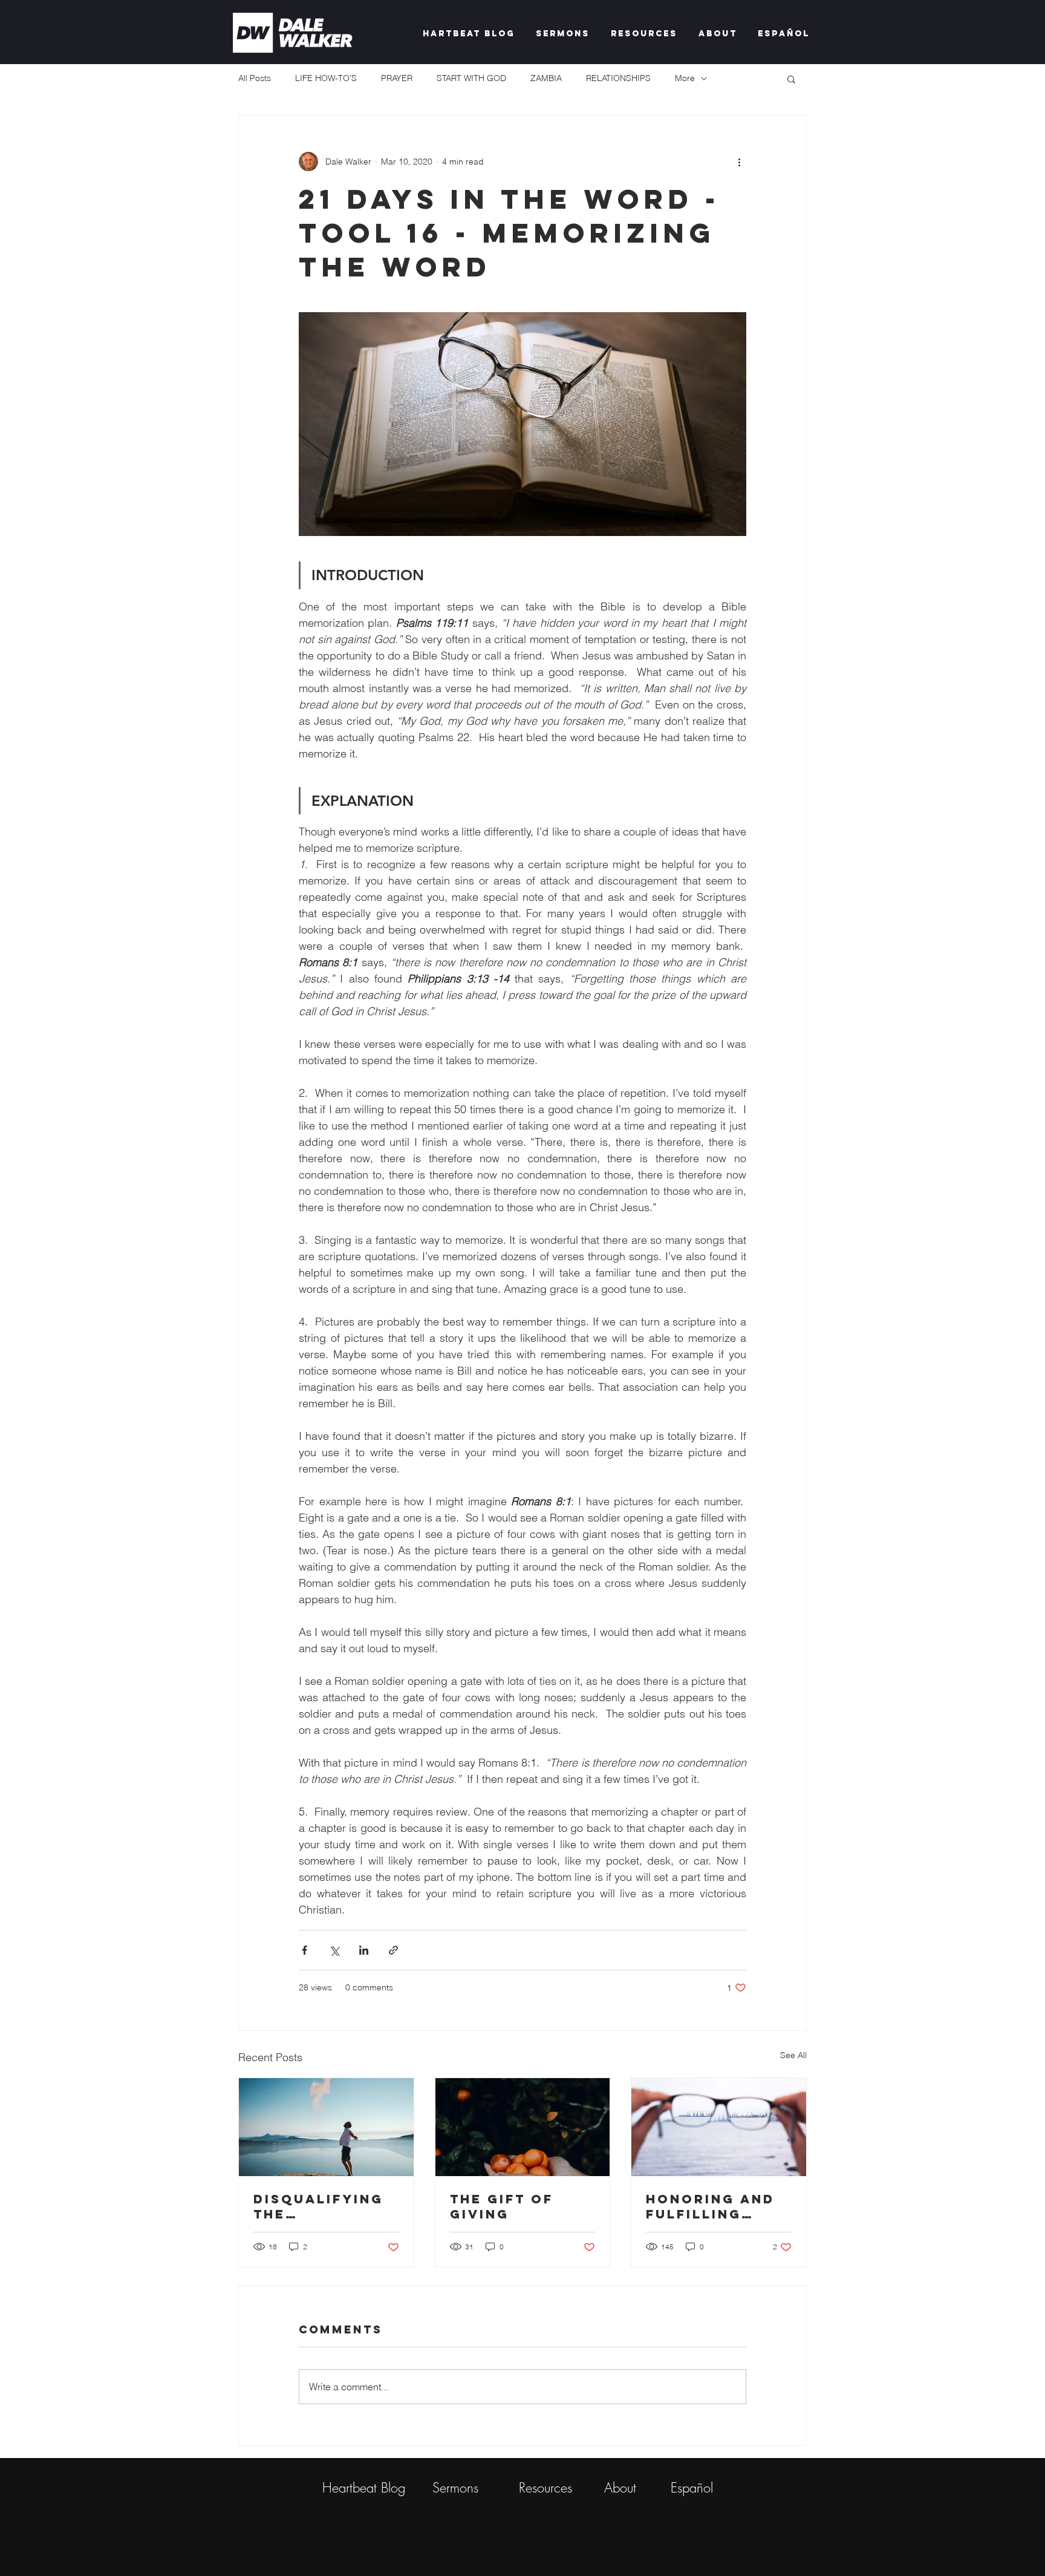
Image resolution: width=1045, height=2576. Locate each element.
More (685, 78)
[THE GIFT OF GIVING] (523, 2127)
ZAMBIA (546, 78)
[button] (791, 79)
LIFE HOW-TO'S (326, 78)
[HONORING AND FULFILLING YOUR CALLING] (719, 2127)
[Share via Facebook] (304, 1950)
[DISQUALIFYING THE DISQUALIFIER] (326, 2127)
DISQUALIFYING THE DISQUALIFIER (318, 2206)
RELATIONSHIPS (618, 78)
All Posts (255, 78)
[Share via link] (393, 1950)
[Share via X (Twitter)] (334, 1950)
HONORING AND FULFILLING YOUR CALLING (710, 2206)
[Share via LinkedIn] (364, 1950)
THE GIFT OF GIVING (502, 2206)
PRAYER (397, 78)
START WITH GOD (471, 78)
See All (793, 2055)
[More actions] (739, 162)
